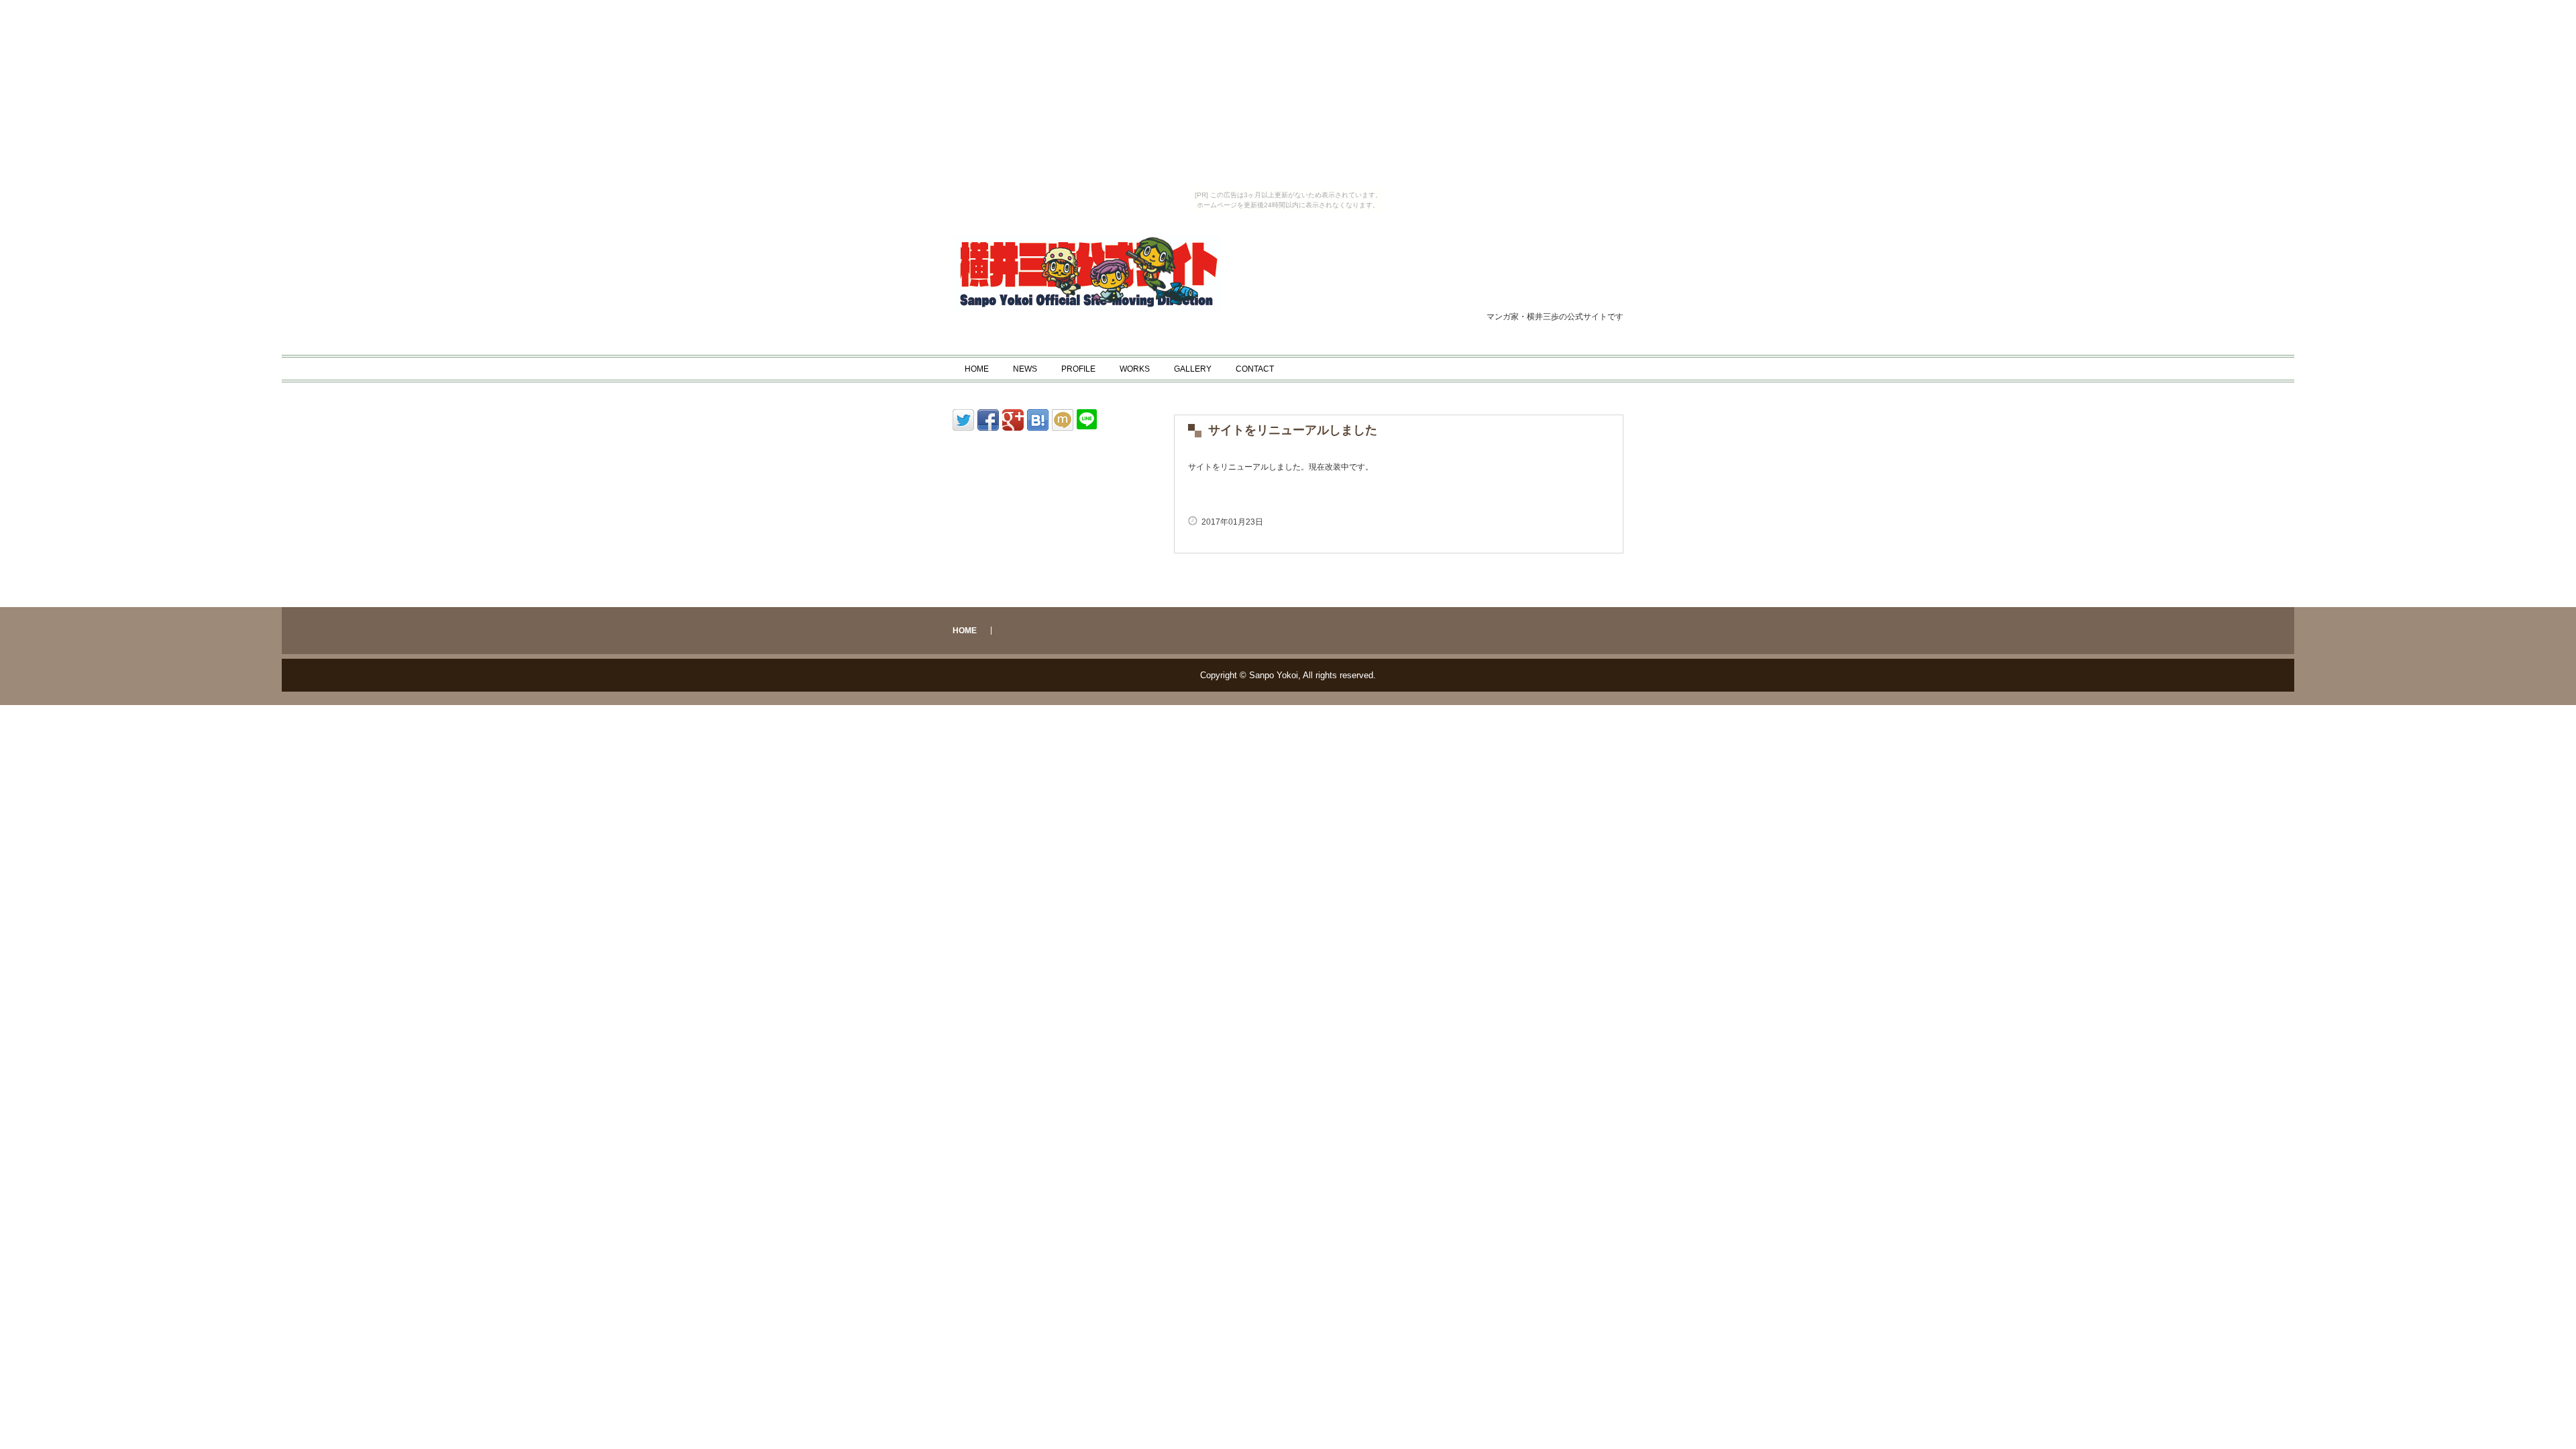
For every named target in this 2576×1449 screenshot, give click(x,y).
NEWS (1025, 369)
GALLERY (1193, 369)
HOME (977, 369)
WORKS (1135, 369)
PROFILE (1078, 369)
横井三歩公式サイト (1124, 273)
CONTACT (1255, 369)
